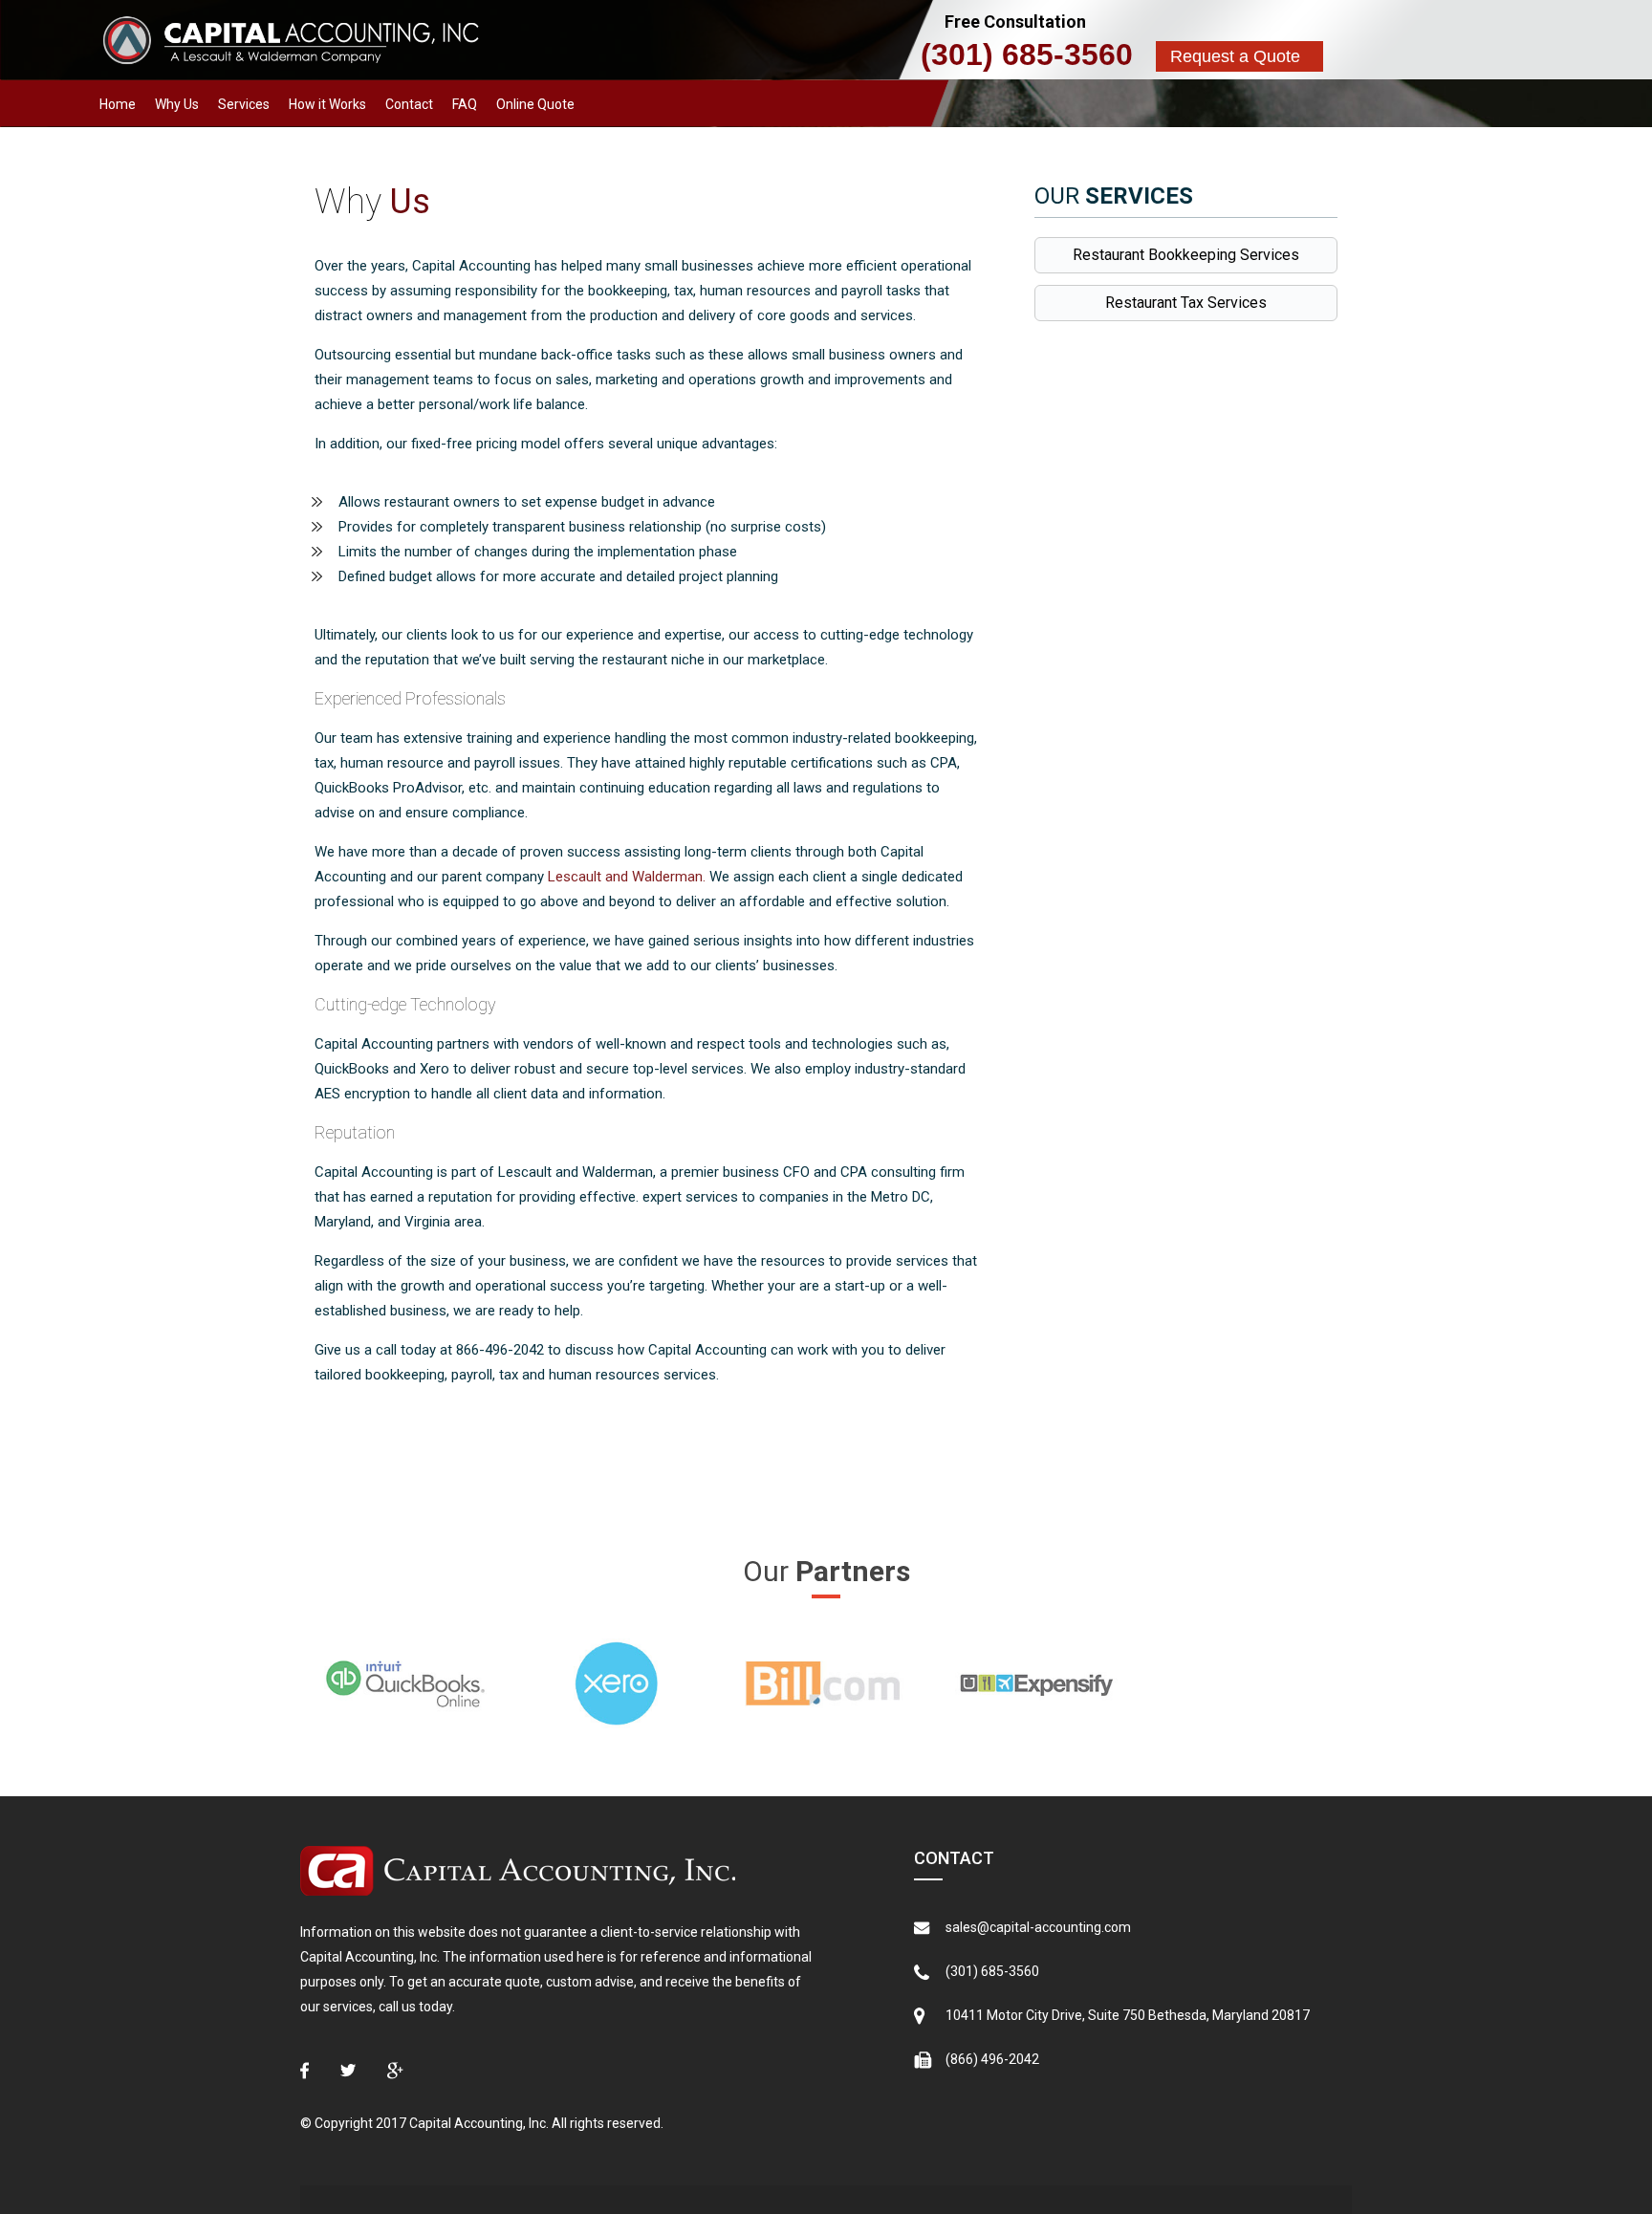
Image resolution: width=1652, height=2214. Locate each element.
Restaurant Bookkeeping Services (1186, 255)
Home (118, 104)
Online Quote (535, 104)
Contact (409, 104)
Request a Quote (1235, 56)
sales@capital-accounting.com (1038, 1927)
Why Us (177, 104)
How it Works (327, 104)
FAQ (465, 104)
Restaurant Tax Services (1186, 303)
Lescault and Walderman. (627, 877)
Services (244, 104)
